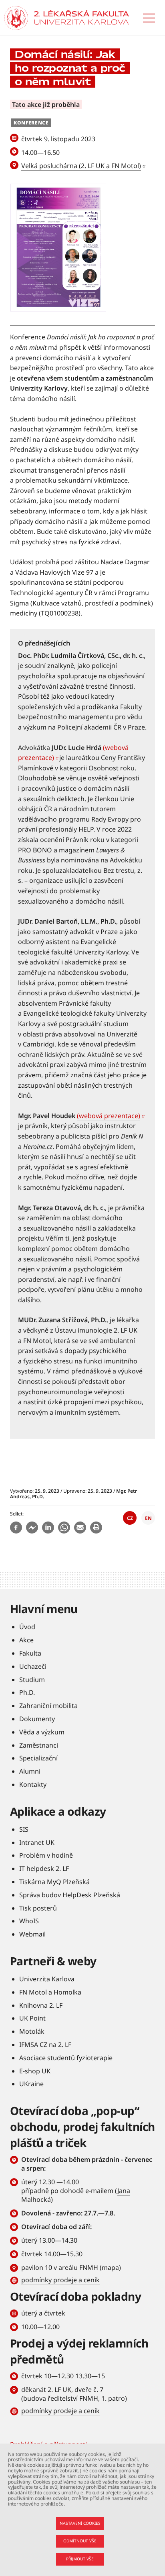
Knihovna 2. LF (41, 2005)
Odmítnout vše (80, 2541)
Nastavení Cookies (80, 2523)
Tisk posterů (38, 1908)
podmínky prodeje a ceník (60, 2280)
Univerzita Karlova (47, 1979)
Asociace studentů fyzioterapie (66, 2058)
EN (148, 1518)
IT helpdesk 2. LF (44, 1868)
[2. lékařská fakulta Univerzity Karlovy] (16, 18)
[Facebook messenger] (32, 1528)
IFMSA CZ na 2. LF (45, 2045)
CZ (130, 1518)
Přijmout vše (80, 2559)
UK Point (32, 2018)
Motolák (32, 2031)
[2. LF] (81, 18)
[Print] (96, 1528)
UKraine (31, 2084)
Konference (31, 123)
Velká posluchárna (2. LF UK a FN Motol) (81, 166)
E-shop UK (35, 2071)
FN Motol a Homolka (50, 1992)
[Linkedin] (48, 1528)
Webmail (32, 1934)
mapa (110, 2267)
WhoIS (29, 1921)
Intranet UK (37, 1842)
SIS (24, 1829)
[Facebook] (16, 1528)
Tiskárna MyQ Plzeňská (54, 1882)
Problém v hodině (46, 1855)
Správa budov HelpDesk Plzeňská (70, 1895)
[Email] (80, 1528)
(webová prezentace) (109, 1116)
